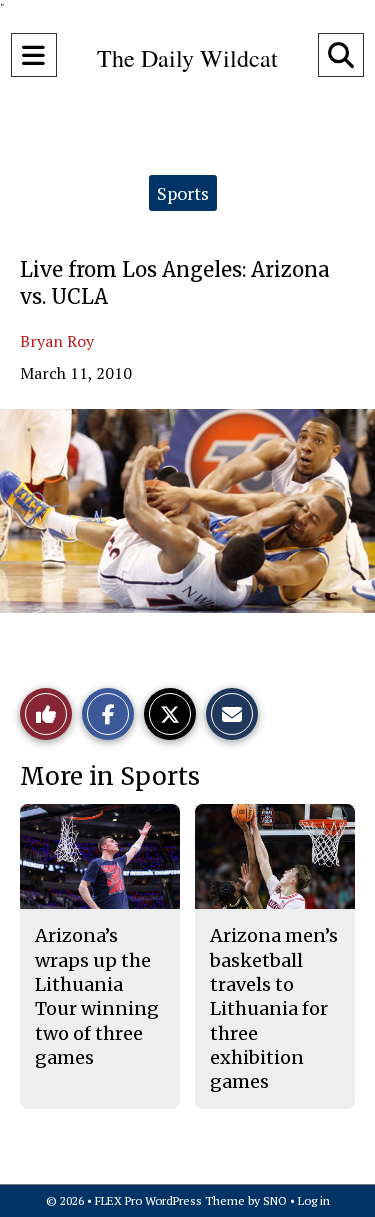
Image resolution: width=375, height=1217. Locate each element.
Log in (314, 1200)
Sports (183, 193)
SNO (275, 1200)
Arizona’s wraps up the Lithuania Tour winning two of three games (97, 996)
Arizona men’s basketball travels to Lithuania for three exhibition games (274, 1008)
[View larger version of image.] (187, 511)
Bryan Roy (57, 341)
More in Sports (110, 776)
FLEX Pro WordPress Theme (170, 1200)
